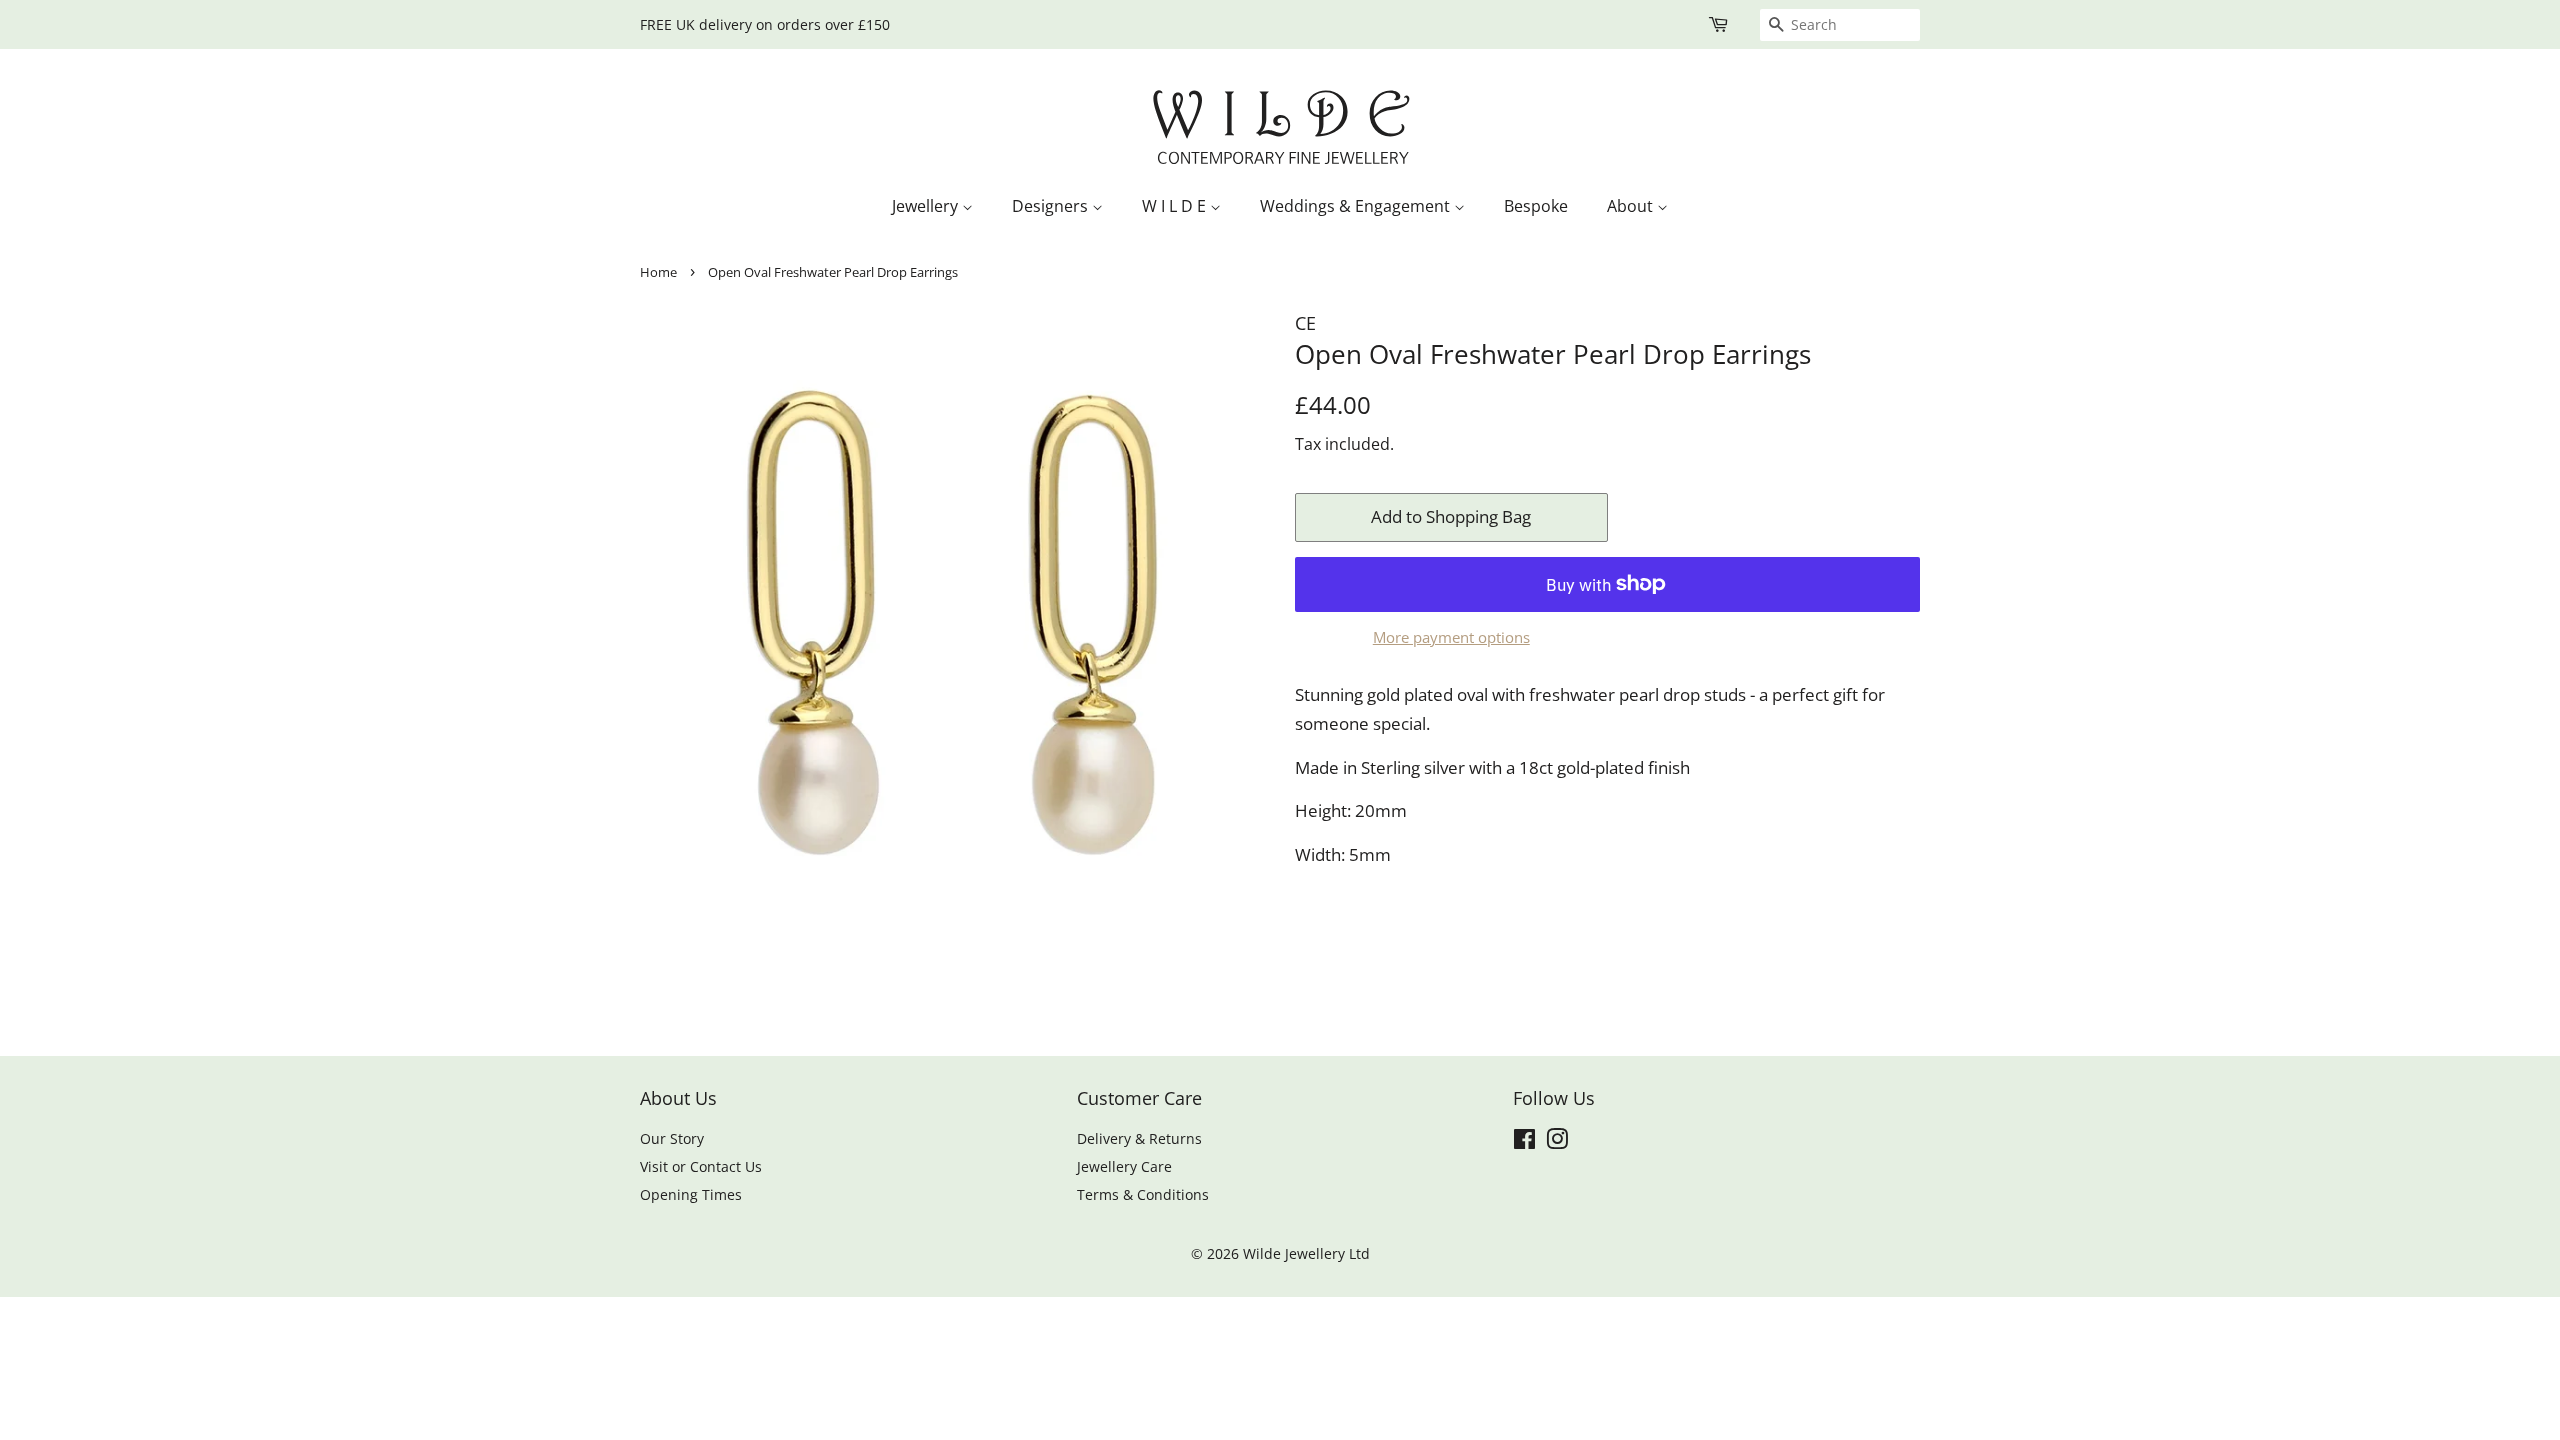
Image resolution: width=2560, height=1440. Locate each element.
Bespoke (1536, 206)
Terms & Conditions (1143, 1194)
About (1632, 206)
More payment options (1451, 637)
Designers (1052, 206)
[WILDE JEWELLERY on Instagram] (1557, 1142)
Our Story (672, 1138)
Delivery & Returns (1139, 1138)
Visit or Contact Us (701, 1166)
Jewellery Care (1124, 1166)
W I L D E (1176, 206)
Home (658, 272)
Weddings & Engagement (1357, 206)
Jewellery (927, 206)
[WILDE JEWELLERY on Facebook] (1524, 1142)
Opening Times (691, 1194)
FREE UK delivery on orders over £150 (765, 24)
